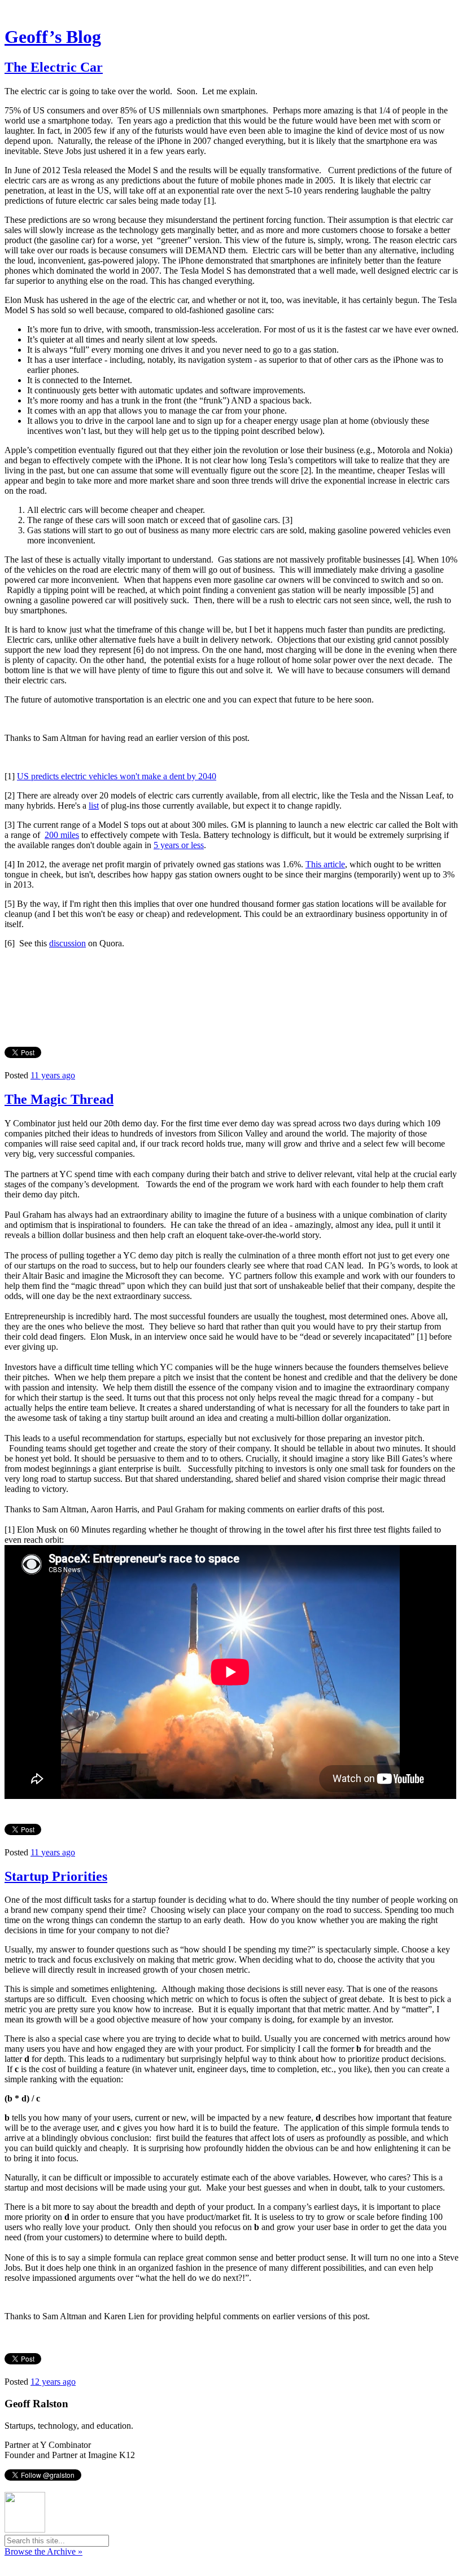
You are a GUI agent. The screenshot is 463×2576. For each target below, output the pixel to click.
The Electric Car (54, 67)
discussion (67, 943)
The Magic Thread (59, 1099)
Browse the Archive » (43, 2551)
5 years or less (179, 845)
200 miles (62, 835)
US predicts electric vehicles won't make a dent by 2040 (117, 776)
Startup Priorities (56, 1876)
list (94, 806)
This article (325, 864)
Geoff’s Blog (53, 37)
